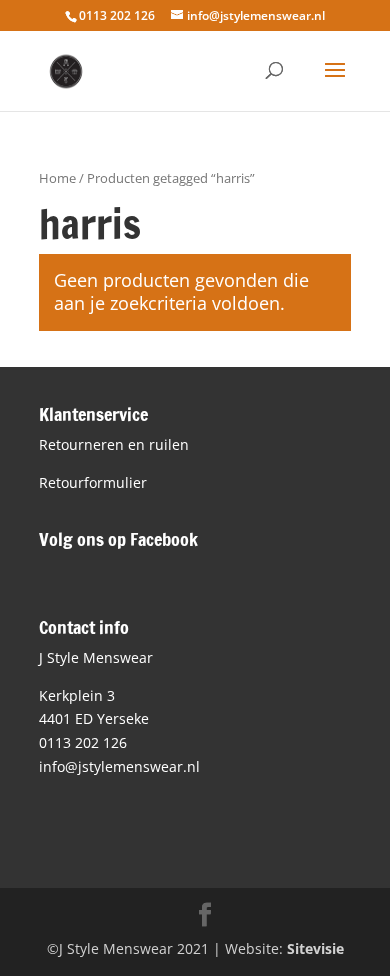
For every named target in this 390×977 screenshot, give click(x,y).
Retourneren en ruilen (114, 444)
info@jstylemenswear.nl (119, 766)
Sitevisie (315, 948)
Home (57, 178)
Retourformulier (93, 482)
